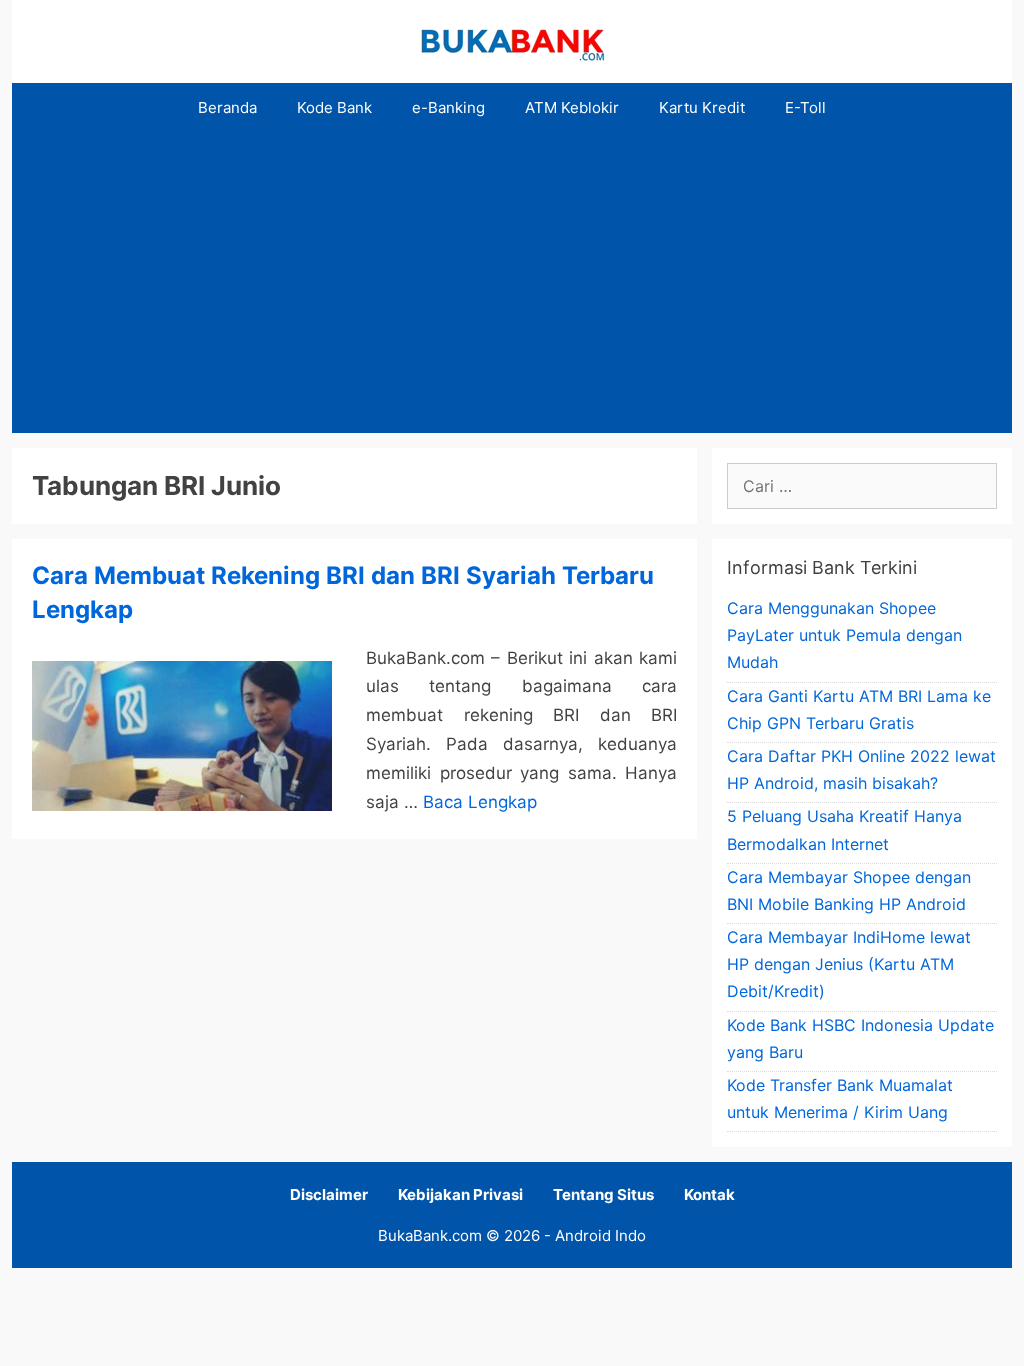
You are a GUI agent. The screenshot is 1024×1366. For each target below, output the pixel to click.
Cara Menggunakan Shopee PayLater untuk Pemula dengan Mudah (844, 635)
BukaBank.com (430, 1235)
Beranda (227, 107)
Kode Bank (334, 107)
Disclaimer (329, 1194)
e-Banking (448, 107)
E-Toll (805, 107)
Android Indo (600, 1235)
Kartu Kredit (702, 107)
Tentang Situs (603, 1194)
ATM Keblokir (572, 107)
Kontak (709, 1194)
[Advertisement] (512, 283)
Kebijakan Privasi (460, 1194)
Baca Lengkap (480, 802)
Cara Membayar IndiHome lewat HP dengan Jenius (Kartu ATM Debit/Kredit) (849, 964)
